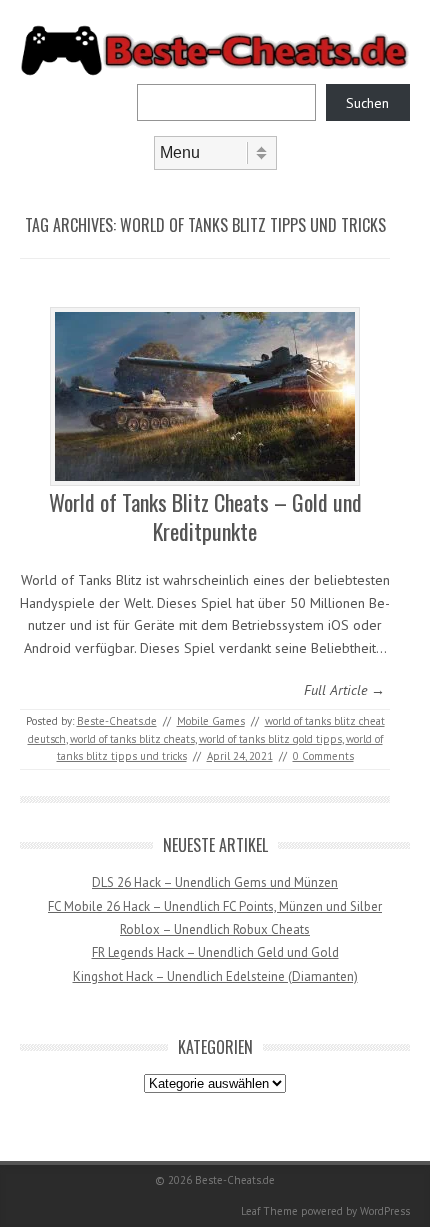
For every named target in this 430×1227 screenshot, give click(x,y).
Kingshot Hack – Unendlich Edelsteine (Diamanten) (215, 976)
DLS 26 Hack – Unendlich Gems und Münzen (215, 882)
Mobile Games (211, 721)
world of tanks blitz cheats (132, 739)
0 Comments (323, 756)
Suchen (367, 103)
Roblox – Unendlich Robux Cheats (215, 929)
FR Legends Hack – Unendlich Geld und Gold (215, 952)
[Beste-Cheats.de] (215, 72)
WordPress (385, 1211)
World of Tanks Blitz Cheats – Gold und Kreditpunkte (205, 516)
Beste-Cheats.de (117, 721)
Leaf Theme (269, 1211)
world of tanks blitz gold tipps (270, 739)
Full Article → (344, 690)
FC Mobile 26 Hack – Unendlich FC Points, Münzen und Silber (215, 906)
